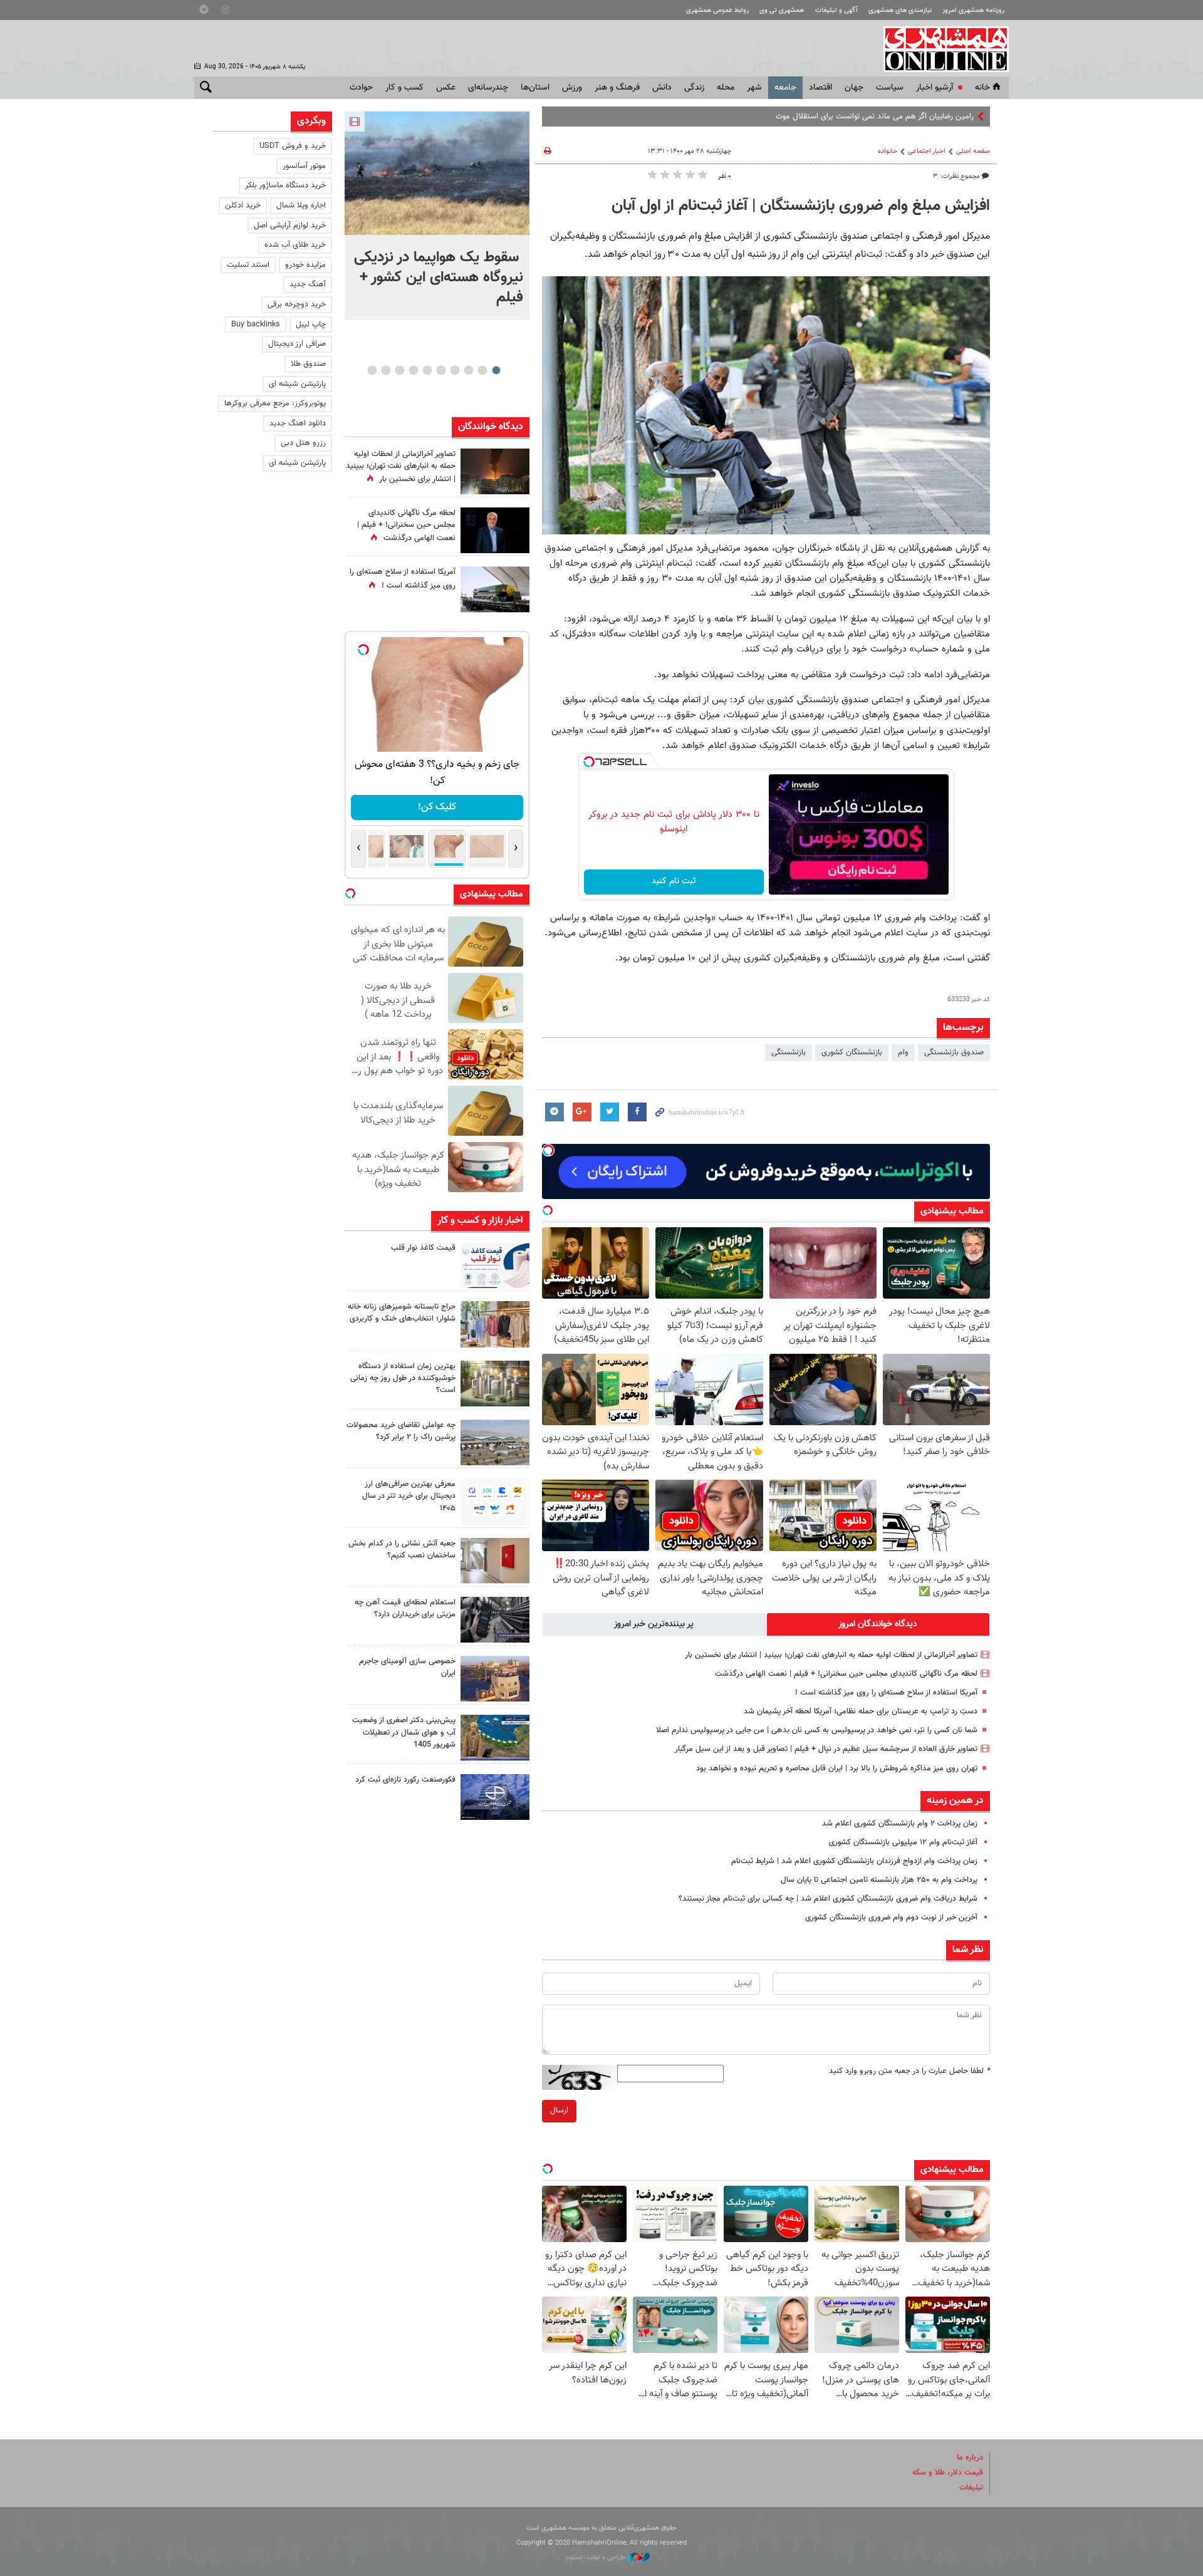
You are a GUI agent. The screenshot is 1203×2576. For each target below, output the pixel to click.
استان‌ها (535, 88)
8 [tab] (399, 370)
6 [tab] (427, 370)
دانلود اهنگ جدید (298, 423)
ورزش (572, 88)
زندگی (694, 88)
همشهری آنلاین (940, 49)
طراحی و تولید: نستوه (597, 2558)
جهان (854, 88)
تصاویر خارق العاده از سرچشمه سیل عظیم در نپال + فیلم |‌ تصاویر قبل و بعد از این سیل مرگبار (826, 1749)
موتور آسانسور (304, 166)
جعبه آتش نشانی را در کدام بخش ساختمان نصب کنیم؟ (402, 1550)
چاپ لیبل (311, 325)
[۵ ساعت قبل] (495, 530)
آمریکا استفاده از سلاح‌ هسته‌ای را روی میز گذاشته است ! (886, 1693)
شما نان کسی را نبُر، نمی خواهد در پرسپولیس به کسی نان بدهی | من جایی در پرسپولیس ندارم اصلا (817, 1730)
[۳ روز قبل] (495, 1501)
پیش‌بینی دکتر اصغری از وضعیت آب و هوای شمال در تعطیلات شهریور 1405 (404, 1732)
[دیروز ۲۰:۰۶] (495, 471)
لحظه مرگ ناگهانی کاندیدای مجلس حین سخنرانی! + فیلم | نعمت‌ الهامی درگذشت (846, 1674)
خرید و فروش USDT (293, 146)
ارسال (559, 2111)
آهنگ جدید (308, 284)
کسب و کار (404, 88)
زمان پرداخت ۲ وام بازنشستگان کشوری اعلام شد (900, 1824)
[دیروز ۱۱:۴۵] (495, 1324)
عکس (446, 88)
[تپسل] (589, 762)
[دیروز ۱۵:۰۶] (495, 1265)
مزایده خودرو (305, 265)
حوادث (361, 88)
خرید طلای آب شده (295, 245)
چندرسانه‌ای (488, 88)
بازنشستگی (789, 1052)
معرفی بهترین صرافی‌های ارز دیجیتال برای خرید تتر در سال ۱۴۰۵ (409, 1496)
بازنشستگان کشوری (852, 1052)
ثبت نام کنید (674, 881)
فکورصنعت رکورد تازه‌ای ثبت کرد (405, 1780)
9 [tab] (386, 370)
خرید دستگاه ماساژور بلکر (285, 185)
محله (726, 88)
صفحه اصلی (973, 151)
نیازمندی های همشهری (900, 10)
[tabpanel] (437, 216)
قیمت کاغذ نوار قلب (423, 1248)
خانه (982, 88)
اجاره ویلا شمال (301, 205)
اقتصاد (820, 88)
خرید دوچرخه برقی (297, 304)
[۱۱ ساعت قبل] (495, 589)
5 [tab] (441, 370)
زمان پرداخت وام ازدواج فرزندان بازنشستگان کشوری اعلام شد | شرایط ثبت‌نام (854, 1861)
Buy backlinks (256, 325)
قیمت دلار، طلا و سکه (948, 2473)
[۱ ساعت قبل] (437, 173)
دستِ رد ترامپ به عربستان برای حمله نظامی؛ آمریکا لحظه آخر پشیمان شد (861, 1711)
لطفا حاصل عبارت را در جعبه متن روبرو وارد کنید (909, 2071)
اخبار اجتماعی (927, 151)
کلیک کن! (437, 807)
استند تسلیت (248, 265)
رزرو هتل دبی (303, 443)
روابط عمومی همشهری (717, 10)
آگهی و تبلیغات (836, 10)
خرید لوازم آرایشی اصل (290, 226)
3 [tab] (468, 370)
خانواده (888, 151)
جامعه (785, 88)
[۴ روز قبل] (495, 1620)
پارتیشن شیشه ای (297, 384)
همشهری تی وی (782, 10)
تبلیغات (971, 2488)
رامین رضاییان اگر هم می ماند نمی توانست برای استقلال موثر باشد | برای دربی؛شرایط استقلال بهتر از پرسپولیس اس (788, 117)
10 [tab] (372, 370)
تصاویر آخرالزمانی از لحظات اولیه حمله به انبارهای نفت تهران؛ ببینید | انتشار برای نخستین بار (831, 1655)
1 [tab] (496, 370)
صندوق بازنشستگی (954, 1052)
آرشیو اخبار (935, 88)
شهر (754, 88)
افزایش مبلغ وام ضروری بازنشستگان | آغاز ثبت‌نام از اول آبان (801, 206)
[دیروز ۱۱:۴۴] (495, 1384)
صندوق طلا (308, 364)
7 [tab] (413, 370)
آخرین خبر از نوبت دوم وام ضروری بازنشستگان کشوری (891, 1918)
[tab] (878, 1624)
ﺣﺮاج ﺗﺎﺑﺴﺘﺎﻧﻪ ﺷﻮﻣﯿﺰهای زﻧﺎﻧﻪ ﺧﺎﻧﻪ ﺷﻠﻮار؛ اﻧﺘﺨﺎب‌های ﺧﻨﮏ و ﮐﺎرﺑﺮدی (402, 1313)
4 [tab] (455, 370)
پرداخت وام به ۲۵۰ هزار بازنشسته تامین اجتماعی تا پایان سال (879, 1880)
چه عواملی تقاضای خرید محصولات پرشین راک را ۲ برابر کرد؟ (401, 1431)
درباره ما (970, 2458)
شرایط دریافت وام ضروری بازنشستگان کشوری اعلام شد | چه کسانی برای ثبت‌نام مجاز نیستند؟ (828, 1899)
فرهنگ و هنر (617, 88)
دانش (662, 88)
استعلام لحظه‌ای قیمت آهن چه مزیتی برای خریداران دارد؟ (405, 1608)
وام (903, 1052)
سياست (890, 88)
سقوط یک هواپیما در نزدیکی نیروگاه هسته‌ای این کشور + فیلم (439, 278)
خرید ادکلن (243, 205)
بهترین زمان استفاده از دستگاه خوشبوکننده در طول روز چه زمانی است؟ (403, 1378)
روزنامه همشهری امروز (973, 10)
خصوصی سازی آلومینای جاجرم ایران (407, 1667)
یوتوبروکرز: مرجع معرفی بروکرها (275, 403)
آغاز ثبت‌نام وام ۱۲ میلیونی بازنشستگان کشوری (903, 1842)
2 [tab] (482, 370)
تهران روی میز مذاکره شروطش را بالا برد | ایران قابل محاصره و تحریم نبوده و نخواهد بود (837, 1768)
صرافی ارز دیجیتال (297, 344)
